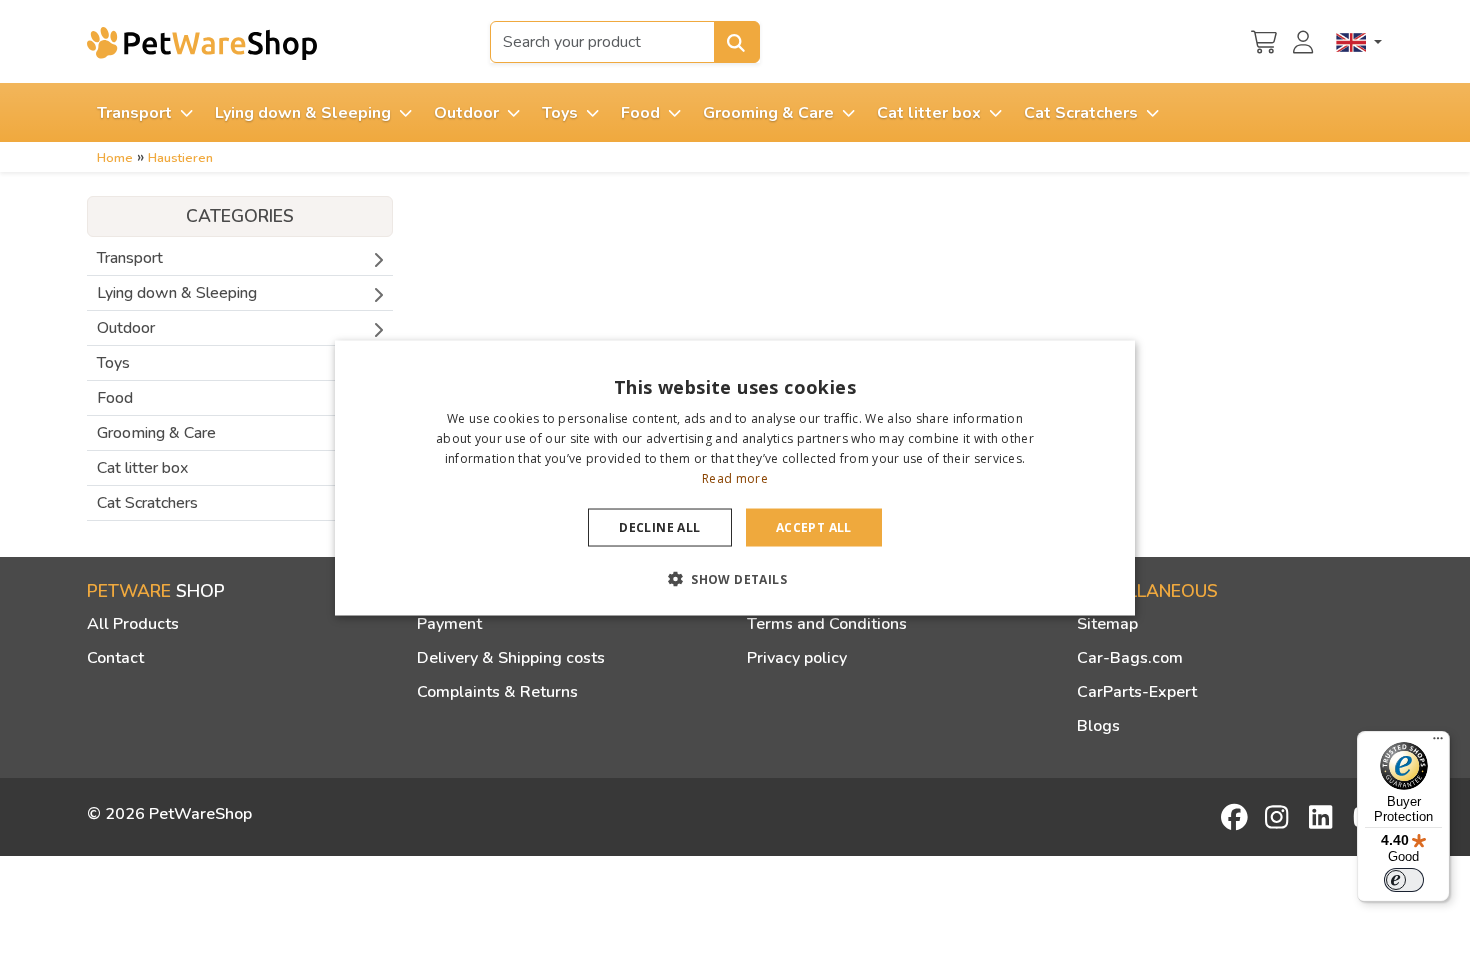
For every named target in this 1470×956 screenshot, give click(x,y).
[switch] (1404, 880)
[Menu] (1438, 743)
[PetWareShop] (202, 43)
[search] (737, 42)
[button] (735, 578)
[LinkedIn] (1324, 817)
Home (115, 158)
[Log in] (1306, 40)
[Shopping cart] (1264, 40)
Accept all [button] (814, 526)
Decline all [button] (659, 526)
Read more (735, 477)
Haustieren (180, 158)
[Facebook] (1236, 817)
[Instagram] (1280, 817)
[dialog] (735, 478)
